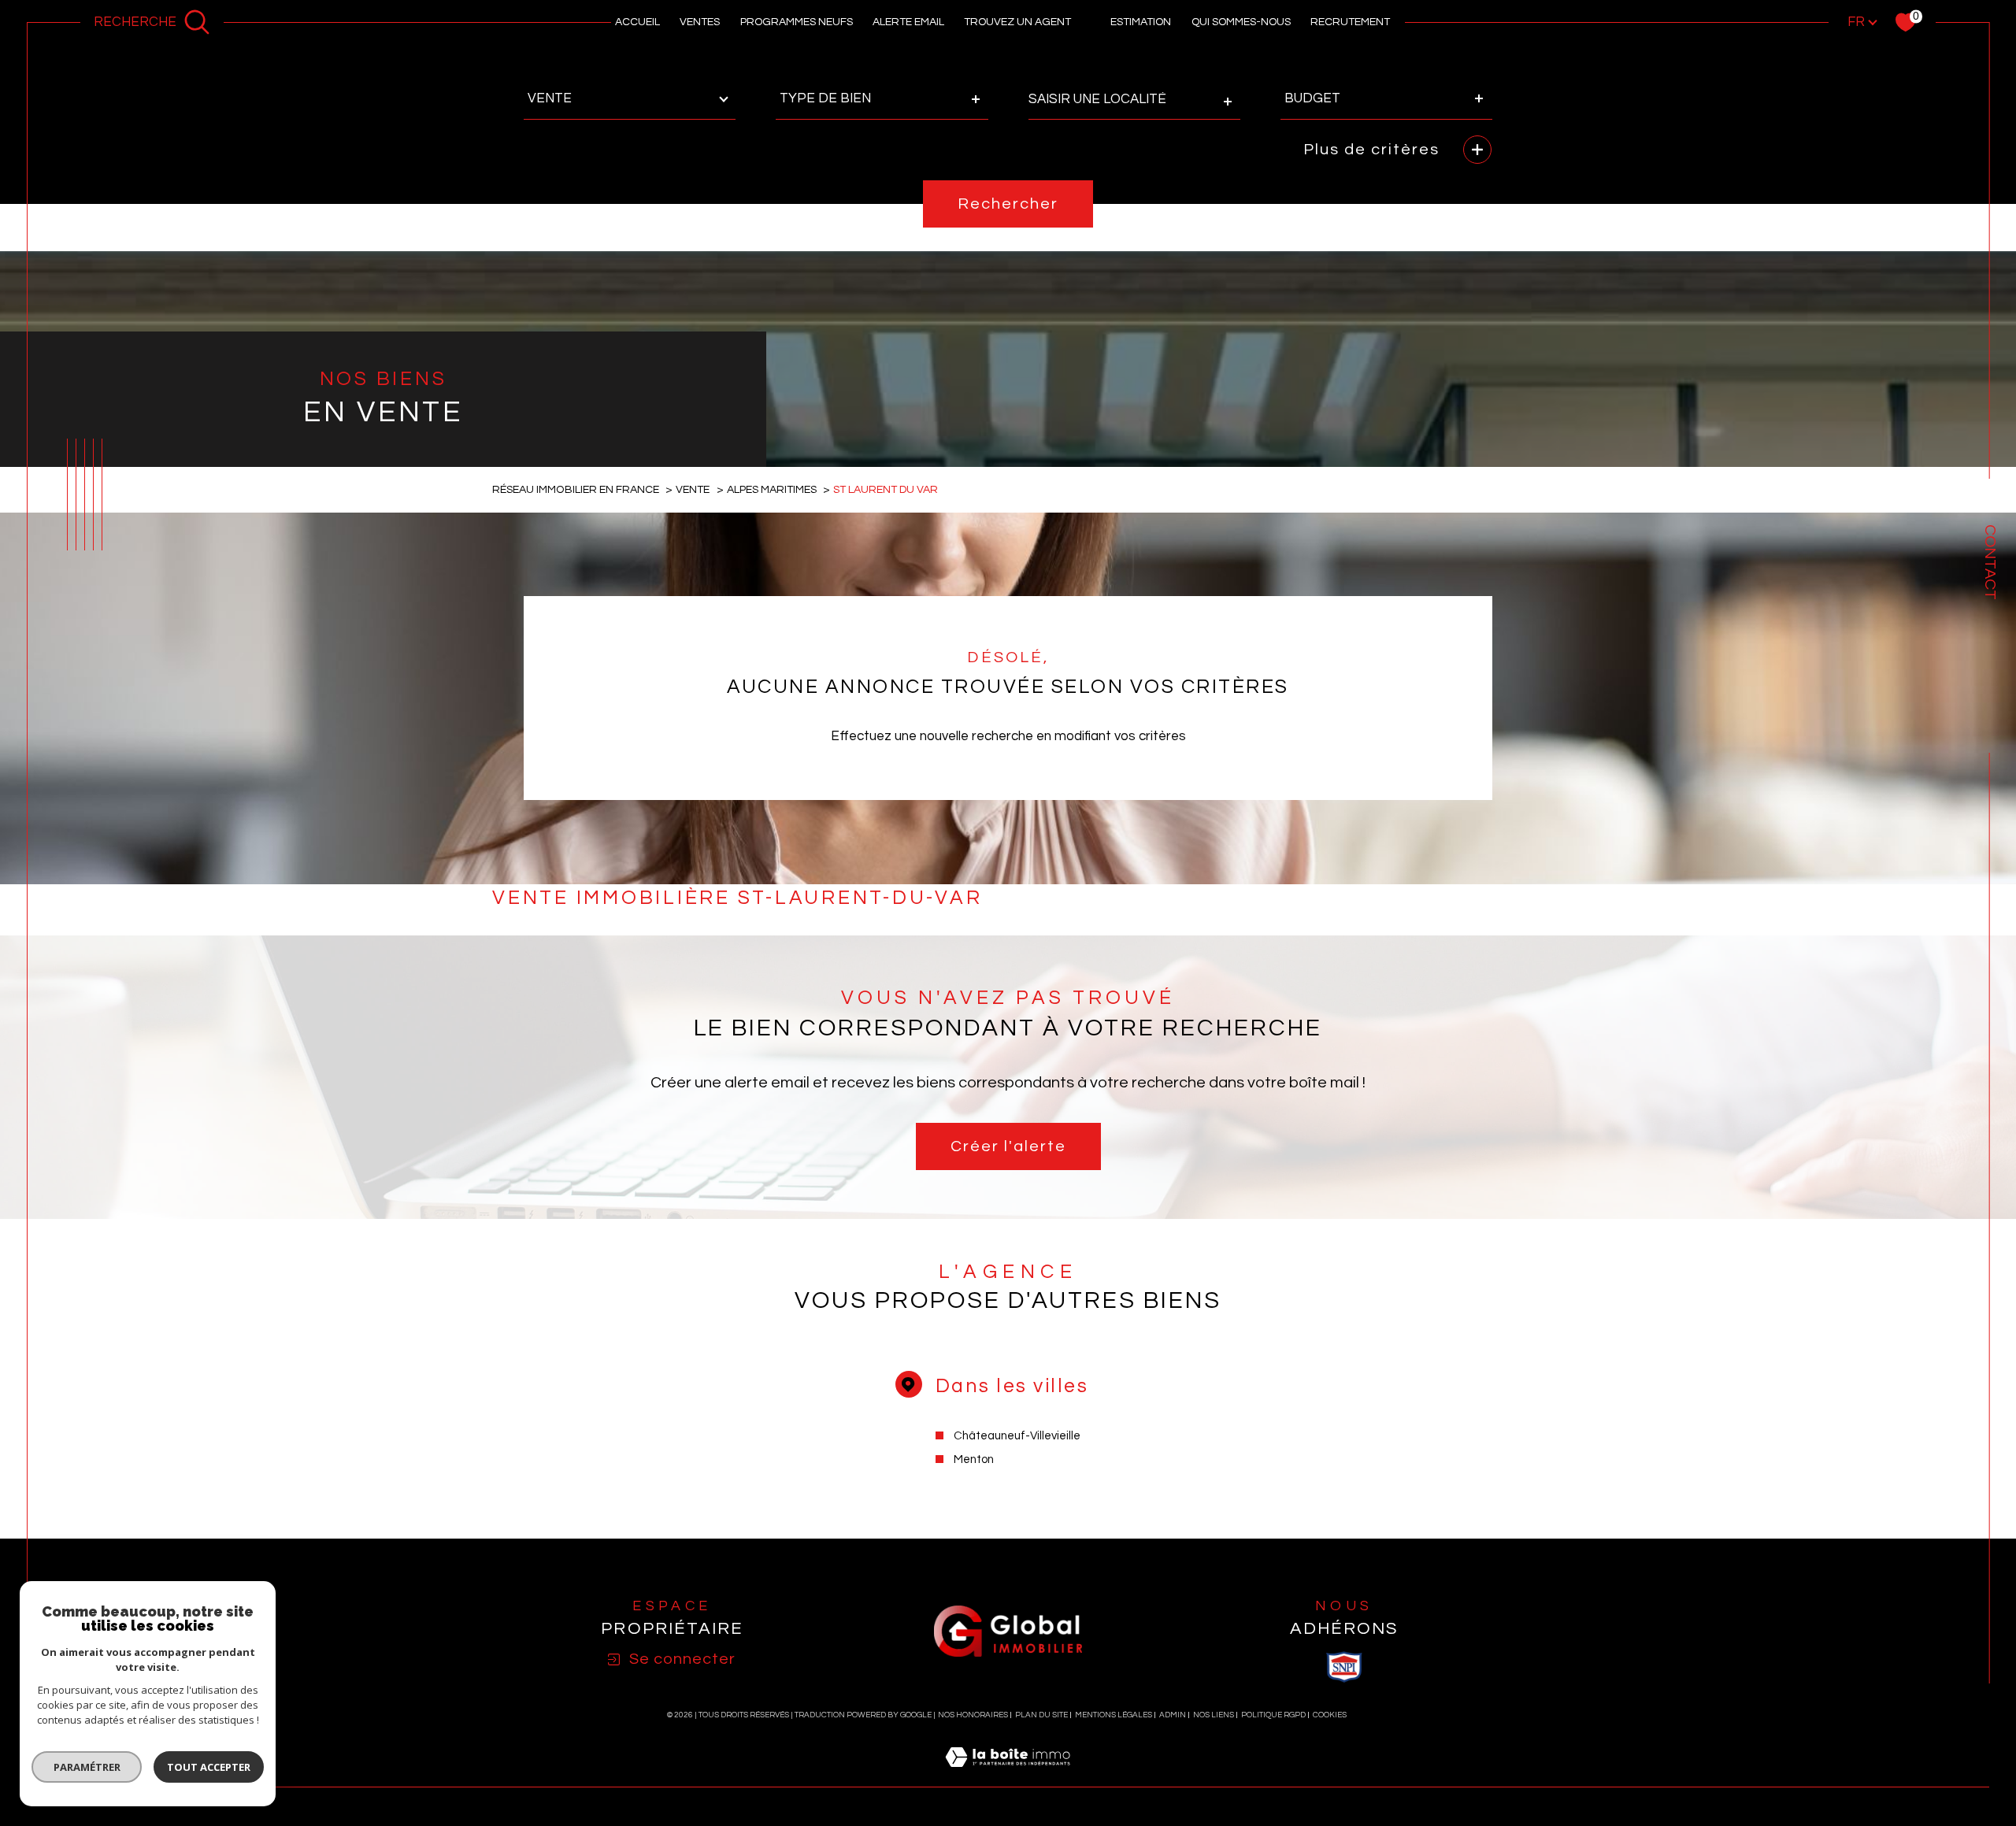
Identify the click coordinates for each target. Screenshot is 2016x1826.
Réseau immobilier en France (576, 489)
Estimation (1141, 22)
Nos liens (1214, 1715)
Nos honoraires (973, 1715)
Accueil (637, 22)
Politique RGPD (1273, 1715)
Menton (974, 1459)
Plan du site (1041, 1715)
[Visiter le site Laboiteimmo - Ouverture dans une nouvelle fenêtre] (1008, 1776)
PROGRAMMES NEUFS (797, 22)
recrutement (1350, 22)
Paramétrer (87, 1767)
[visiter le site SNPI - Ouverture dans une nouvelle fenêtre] (1344, 1667)
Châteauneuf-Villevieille (1017, 1436)
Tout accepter (209, 1767)
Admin (1173, 1715)
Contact (1990, 562)
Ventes (700, 22)
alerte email (908, 22)
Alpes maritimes (772, 489)
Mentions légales (1114, 1715)
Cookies (1330, 1715)
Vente (693, 489)
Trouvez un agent (1017, 22)
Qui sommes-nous (1241, 22)
